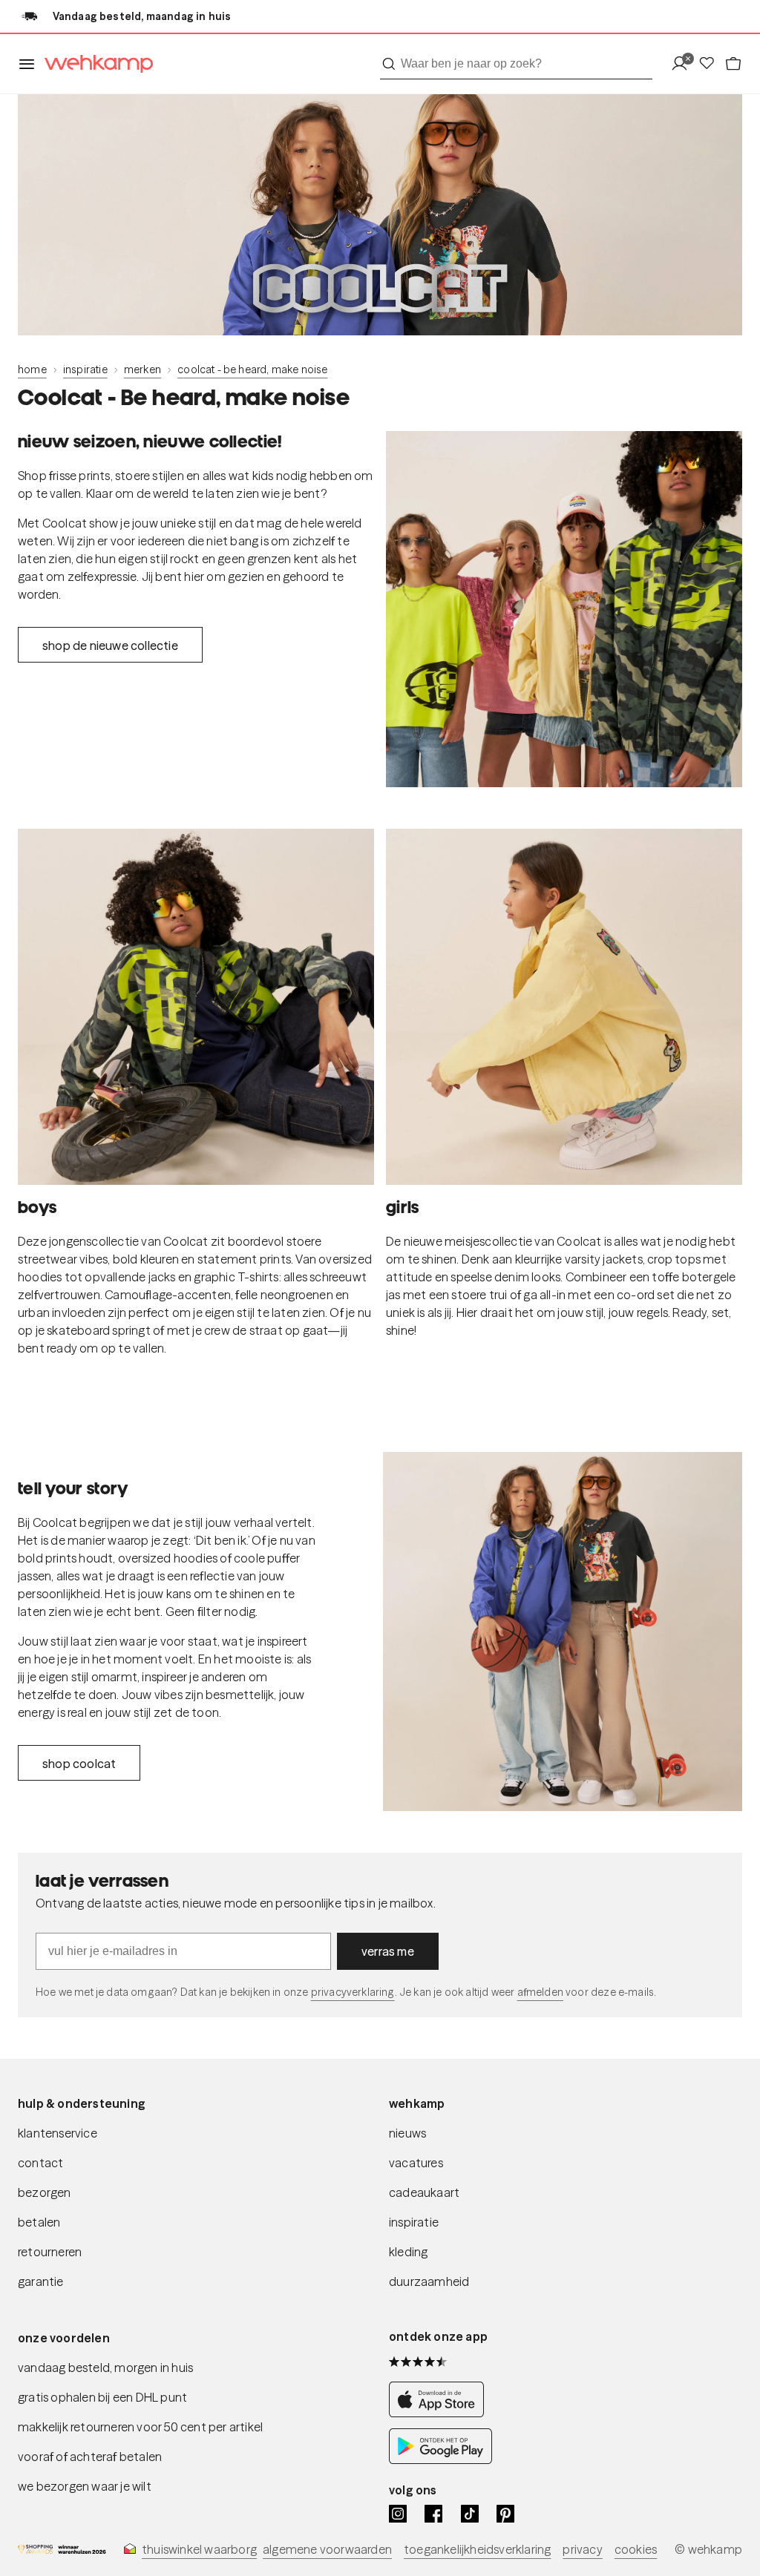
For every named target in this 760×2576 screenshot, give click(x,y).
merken (142, 369)
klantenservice (58, 2133)
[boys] (196, 1007)
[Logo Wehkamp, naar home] (94, 64)
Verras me (388, 1951)
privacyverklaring (353, 1992)
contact (40, 2163)
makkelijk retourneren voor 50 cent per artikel (140, 2427)
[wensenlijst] (711, 64)
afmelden (540, 1992)
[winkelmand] (733, 64)
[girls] (564, 1007)
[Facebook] (433, 2514)
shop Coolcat (79, 1764)
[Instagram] (398, 2514)
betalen (39, 2222)
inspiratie (85, 369)
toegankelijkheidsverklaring (477, 2549)
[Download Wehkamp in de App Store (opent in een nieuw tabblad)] (440, 2413)
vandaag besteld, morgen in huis (105, 2368)
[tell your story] (563, 1632)
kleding (408, 2252)
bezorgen (45, 2192)
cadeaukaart (424, 2192)
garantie (41, 2281)
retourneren (50, 2252)
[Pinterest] (505, 2514)
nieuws (407, 2133)
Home (32, 369)
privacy (582, 2549)
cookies (636, 2549)
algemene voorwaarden (327, 2549)
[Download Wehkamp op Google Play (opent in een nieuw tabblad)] (440, 2460)
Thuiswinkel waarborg (199, 2549)
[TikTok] (470, 2514)
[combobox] (516, 64)
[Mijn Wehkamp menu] (684, 64)
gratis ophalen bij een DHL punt (102, 2397)
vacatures (416, 2163)
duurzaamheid (429, 2281)
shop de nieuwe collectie (110, 645)
